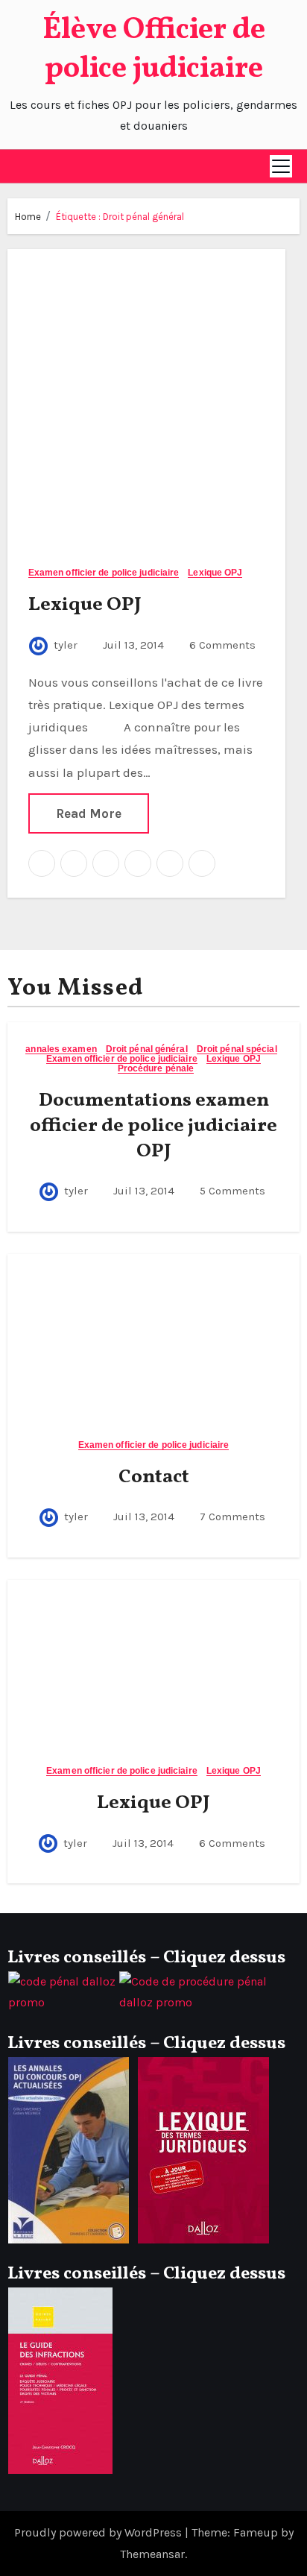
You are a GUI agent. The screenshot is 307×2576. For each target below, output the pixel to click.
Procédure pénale (156, 1069)
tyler (66, 645)
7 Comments (232, 1517)
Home (28, 217)
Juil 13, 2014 (132, 645)
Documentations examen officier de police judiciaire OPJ (153, 1126)
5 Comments (232, 1191)
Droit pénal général (147, 1049)
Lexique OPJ (215, 573)
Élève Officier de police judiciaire (154, 50)
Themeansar (152, 2554)
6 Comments (222, 645)
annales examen (61, 1049)
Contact (154, 1477)
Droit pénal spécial (237, 1049)
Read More (89, 813)
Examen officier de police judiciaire (104, 573)
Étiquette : (120, 217)
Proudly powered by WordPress (99, 2532)
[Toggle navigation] (281, 166)
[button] (19, 166)
